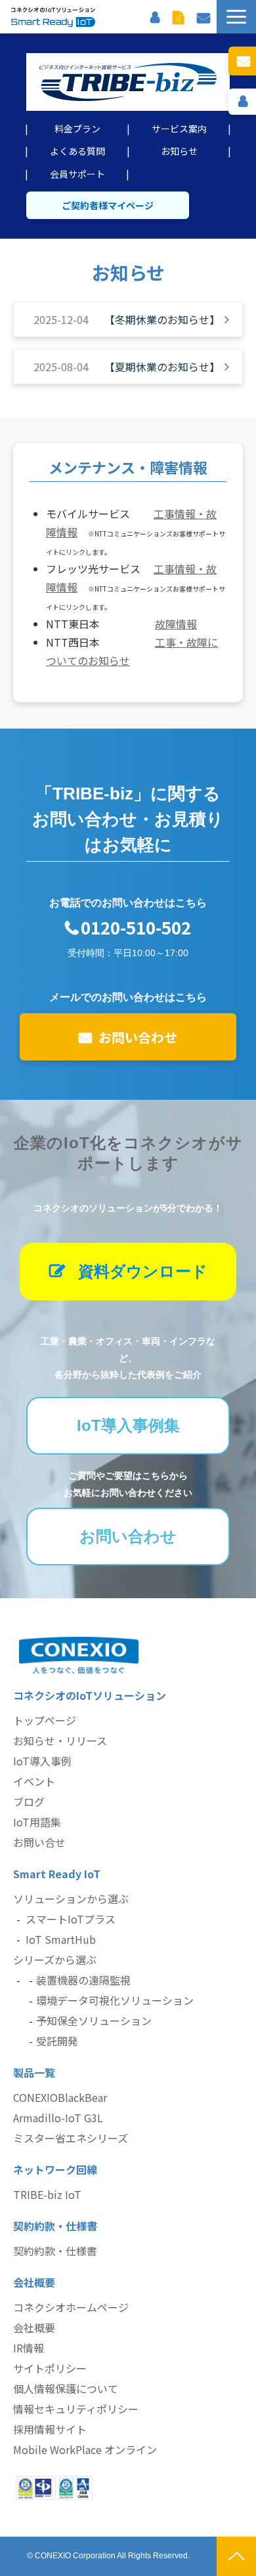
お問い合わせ (203, 16)
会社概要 (34, 2327)
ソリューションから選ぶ (71, 1899)
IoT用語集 (37, 1822)
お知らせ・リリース (60, 1741)
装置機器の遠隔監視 (83, 1980)
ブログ (29, 1801)
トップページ (45, 1720)
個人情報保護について (66, 2388)
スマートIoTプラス (71, 1919)
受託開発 (57, 2041)
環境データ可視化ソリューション (115, 2000)
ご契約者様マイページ (108, 205)
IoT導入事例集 (128, 1425)
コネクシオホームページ (71, 2307)
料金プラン (77, 129)
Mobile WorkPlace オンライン (85, 2449)
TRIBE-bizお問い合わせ (242, 61)
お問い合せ (39, 1842)
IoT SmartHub (61, 1939)
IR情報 (29, 2348)
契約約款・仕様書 (55, 2251)
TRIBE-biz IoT (47, 2194)
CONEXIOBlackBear (60, 2097)
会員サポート (77, 174)
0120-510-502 (136, 928)
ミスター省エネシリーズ (71, 2138)
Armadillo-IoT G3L (58, 2118)
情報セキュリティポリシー (76, 2409)
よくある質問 (77, 151)
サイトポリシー (50, 2368)
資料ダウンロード (178, 16)
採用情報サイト (50, 2429)
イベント (34, 1781)
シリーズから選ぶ (55, 1960)
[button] (236, 17)
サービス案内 (179, 129)
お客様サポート (155, 16)
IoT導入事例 (42, 1761)
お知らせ (179, 151)
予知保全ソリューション (94, 2021)
